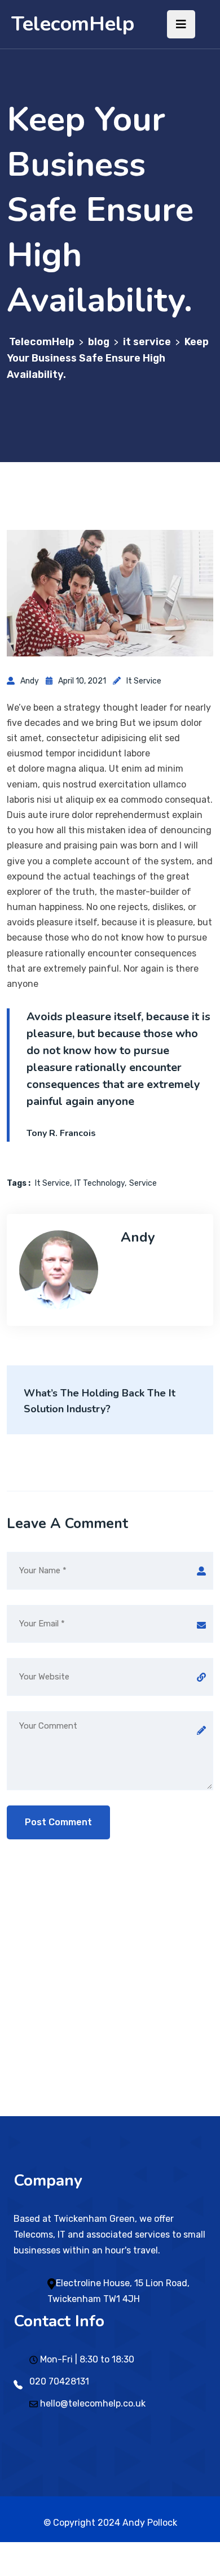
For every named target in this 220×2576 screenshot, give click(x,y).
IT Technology (100, 1183)
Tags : (19, 1183)
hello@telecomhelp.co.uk (93, 2403)
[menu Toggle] (181, 24)
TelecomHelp (73, 24)
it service (144, 681)
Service (143, 1183)
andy (30, 681)
